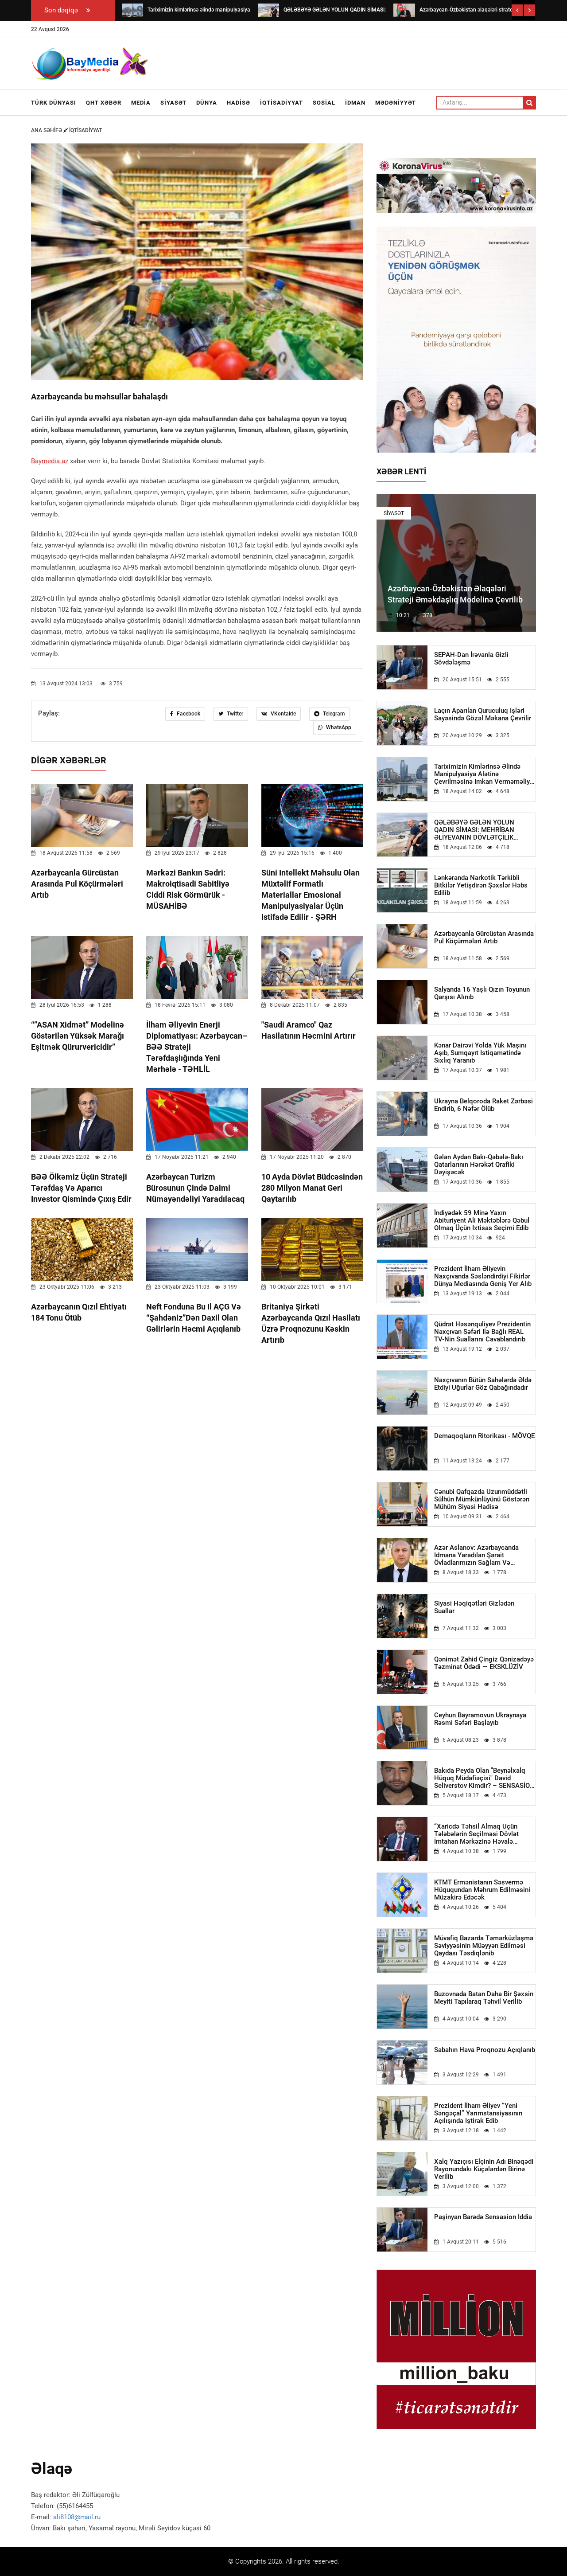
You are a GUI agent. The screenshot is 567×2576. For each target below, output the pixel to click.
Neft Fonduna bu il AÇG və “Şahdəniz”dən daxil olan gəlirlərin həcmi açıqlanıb (194, 1318)
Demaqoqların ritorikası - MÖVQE (484, 1436)
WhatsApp (338, 727)
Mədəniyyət (396, 103)
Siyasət (173, 103)
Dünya (207, 103)
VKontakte (283, 714)
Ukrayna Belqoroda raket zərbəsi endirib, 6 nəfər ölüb (484, 1105)
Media (141, 103)
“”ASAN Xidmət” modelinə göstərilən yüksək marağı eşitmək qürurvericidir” (78, 1036)
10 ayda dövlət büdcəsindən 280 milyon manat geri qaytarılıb (312, 1188)
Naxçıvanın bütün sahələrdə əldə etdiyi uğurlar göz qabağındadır (483, 1384)
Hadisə (239, 103)
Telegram (333, 714)
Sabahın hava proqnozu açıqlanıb (485, 2050)
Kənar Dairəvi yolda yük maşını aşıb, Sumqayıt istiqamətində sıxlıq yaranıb (480, 1053)
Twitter (234, 714)
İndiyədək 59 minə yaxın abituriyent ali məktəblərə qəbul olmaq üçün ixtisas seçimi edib (482, 1221)
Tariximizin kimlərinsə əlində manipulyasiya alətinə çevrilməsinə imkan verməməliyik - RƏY (485, 774)
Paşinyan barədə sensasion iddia (483, 2217)
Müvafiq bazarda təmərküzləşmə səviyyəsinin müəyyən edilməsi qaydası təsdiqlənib (484, 1946)
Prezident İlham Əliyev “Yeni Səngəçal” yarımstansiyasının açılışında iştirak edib (478, 2113)
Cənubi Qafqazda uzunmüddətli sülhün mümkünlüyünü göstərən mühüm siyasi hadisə (482, 1499)
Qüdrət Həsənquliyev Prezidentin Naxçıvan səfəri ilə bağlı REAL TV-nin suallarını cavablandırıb (482, 1332)
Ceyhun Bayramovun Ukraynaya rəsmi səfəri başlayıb (480, 1719)
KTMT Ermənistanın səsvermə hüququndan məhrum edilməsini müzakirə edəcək (482, 1890)
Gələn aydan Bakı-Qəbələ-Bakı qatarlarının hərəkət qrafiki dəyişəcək (479, 1165)
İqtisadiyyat (282, 103)
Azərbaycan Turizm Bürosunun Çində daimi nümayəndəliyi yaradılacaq (195, 1188)
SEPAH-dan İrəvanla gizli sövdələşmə (471, 659)
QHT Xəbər (104, 103)
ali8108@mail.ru (77, 2517)
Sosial (324, 103)
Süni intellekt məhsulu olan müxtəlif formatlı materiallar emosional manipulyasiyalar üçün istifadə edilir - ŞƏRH (311, 895)
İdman (355, 103)
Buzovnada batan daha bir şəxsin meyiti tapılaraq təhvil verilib (484, 1998)
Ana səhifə (47, 130)
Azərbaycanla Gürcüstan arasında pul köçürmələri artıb (77, 884)
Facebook (188, 714)
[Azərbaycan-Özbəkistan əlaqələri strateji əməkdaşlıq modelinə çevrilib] (404, 10)
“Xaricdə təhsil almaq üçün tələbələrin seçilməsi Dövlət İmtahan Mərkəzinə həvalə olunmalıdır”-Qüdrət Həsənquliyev (484, 1834)
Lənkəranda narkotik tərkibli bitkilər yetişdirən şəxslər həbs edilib (481, 885)
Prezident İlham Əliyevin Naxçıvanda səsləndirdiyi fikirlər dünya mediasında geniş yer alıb (483, 1276)
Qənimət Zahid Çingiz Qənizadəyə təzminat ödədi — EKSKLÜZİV (484, 1663)
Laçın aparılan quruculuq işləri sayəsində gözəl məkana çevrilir (483, 715)
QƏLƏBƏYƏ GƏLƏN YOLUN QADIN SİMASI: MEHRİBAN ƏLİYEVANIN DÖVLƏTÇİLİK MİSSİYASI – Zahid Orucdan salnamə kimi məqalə (475, 830)
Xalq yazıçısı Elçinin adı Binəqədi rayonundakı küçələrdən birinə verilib (484, 2169)
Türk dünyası (54, 103)
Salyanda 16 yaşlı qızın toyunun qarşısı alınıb (482, 993)
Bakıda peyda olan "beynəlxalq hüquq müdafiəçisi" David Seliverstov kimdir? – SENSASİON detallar (484, 1778)
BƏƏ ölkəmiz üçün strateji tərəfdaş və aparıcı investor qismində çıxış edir (81, 1188)
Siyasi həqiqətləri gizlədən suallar (474, 1607)
